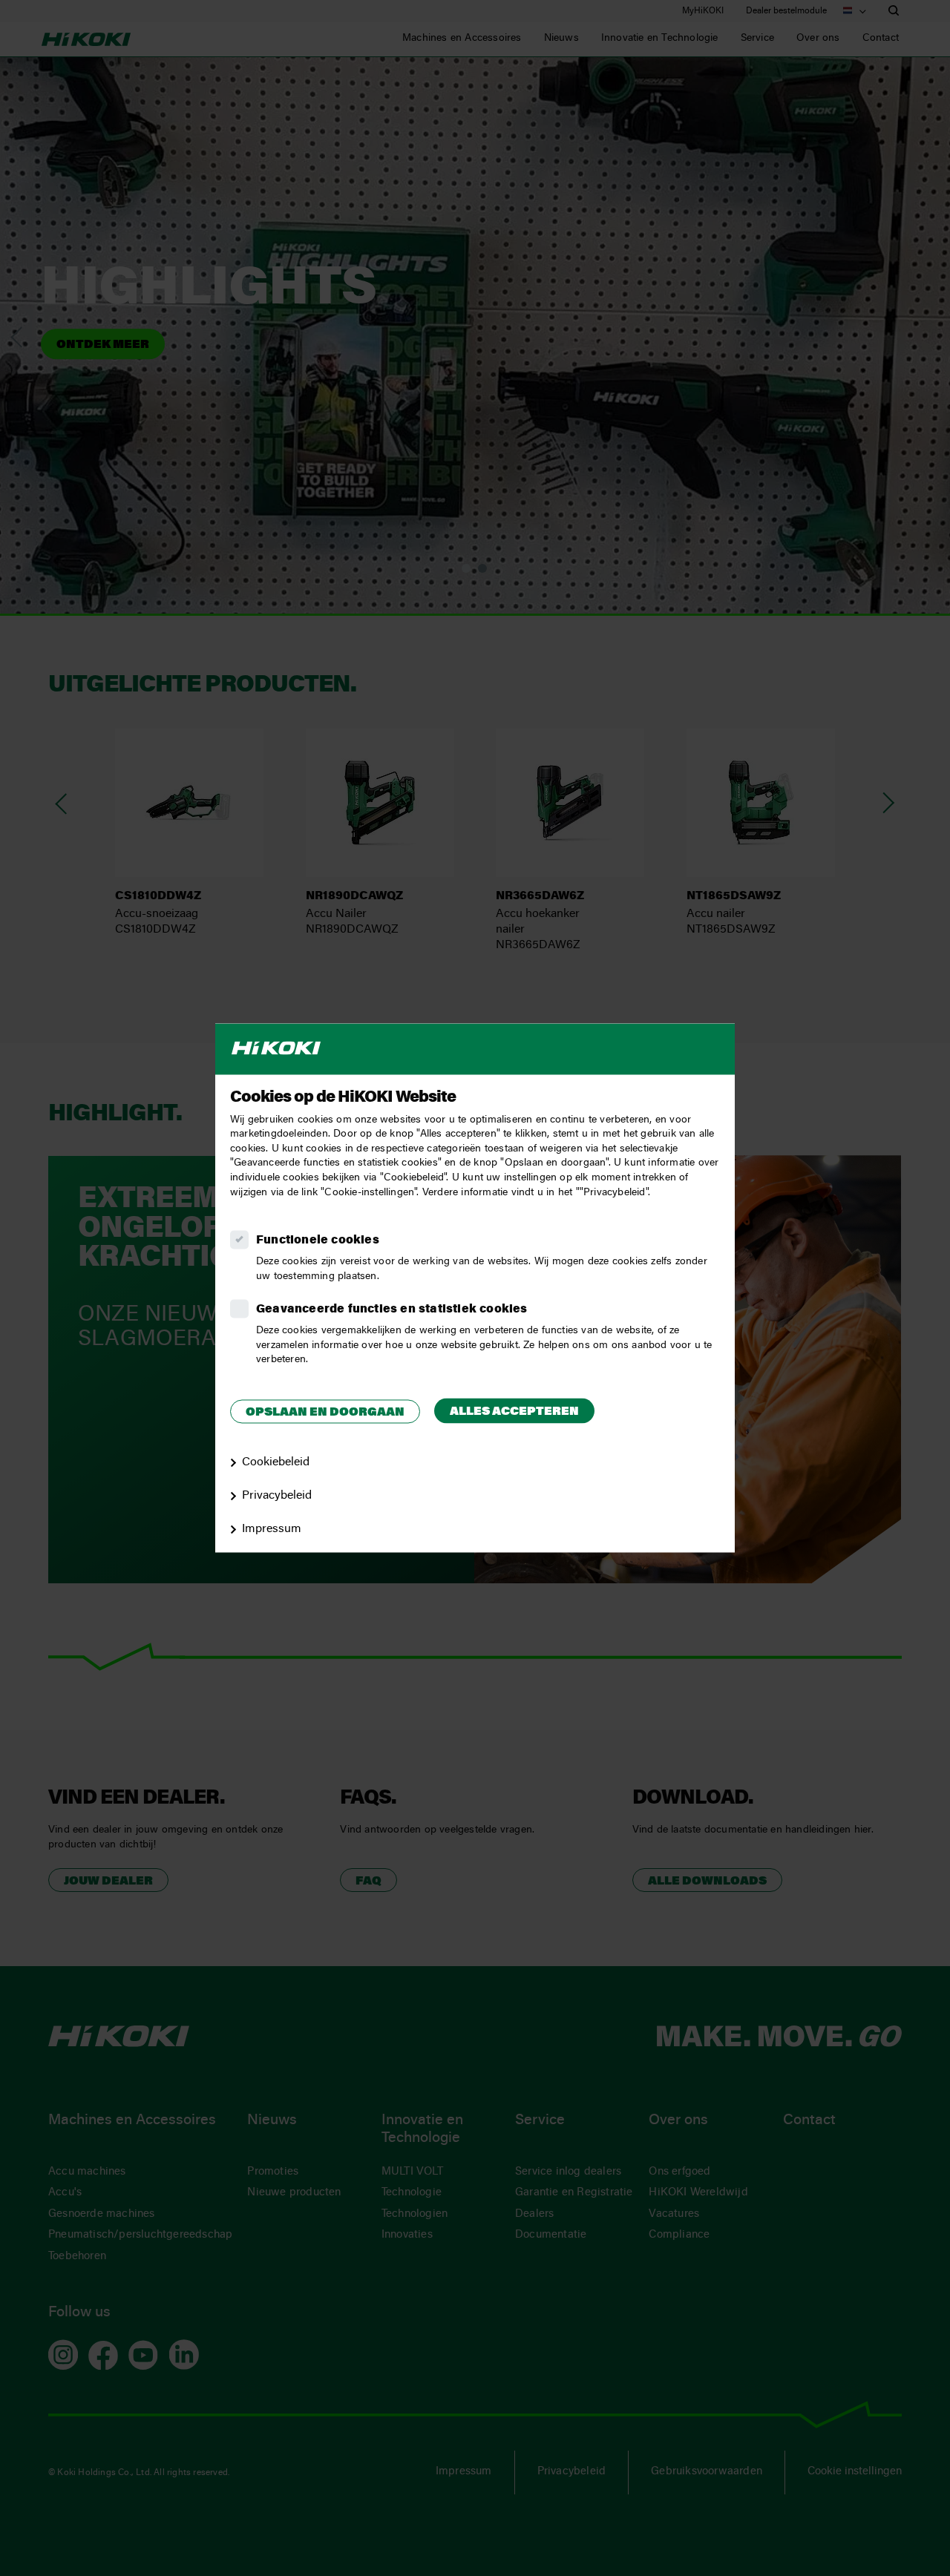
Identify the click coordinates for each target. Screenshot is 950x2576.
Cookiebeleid (276, 1463)
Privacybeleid (277, 1496)
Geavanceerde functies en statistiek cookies (392, 1310)
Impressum (272, 1529)
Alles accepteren (514, 1412)
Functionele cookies (318, 1241)
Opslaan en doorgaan (325, 1413)
